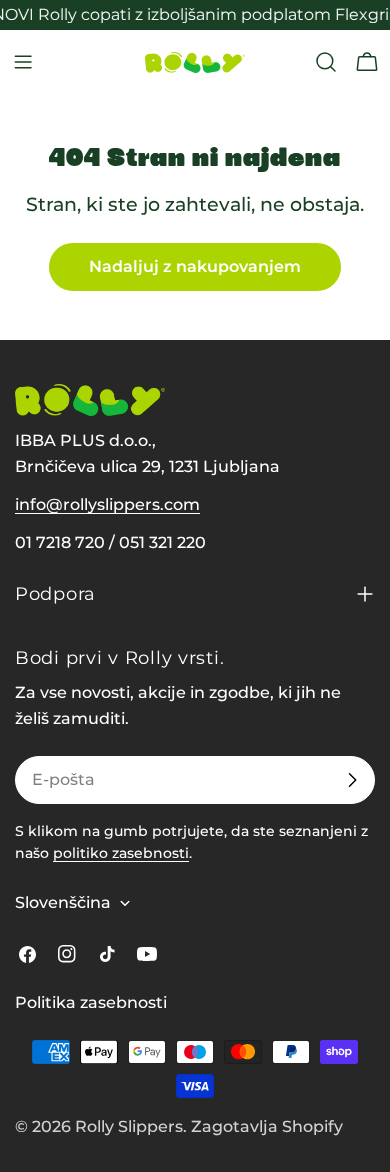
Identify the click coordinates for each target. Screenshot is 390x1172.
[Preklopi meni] (23, 62)
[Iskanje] (326, 62)
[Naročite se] (352, 780)
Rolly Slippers (129, 1126)
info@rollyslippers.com (107, 504)
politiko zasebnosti (121, 853)
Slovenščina (63, 902)
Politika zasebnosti (91, 1002)
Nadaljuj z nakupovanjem (195, 266)
